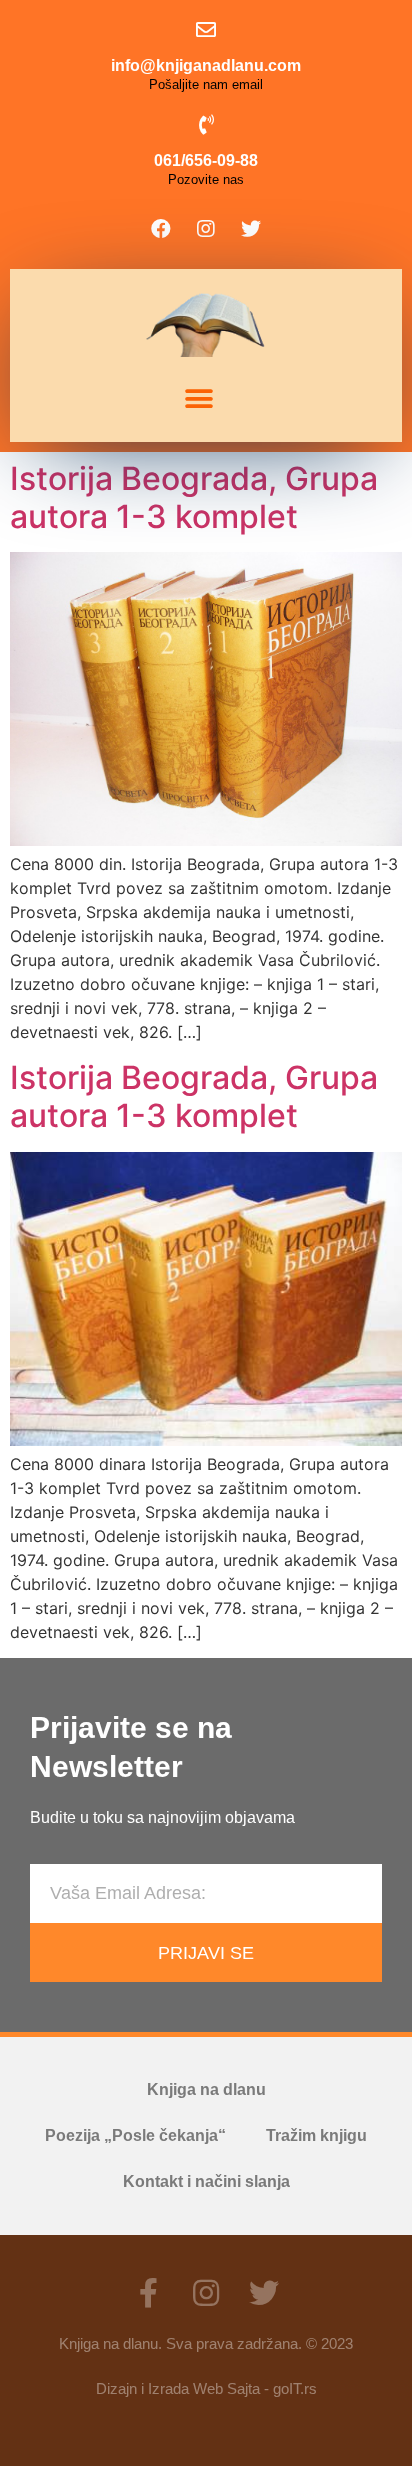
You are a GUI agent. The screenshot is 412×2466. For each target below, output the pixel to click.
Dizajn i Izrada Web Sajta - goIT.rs (206, 2388)
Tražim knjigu (316, 2135)
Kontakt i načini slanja (206, 2181)
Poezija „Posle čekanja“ (135, 2135)
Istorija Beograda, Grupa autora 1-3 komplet (194, 497)
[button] (198, 399)
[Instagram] (206, 229)
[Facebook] (161, 229)
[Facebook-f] (148, 2293)
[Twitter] (251, 229)
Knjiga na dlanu (206, 2089)
